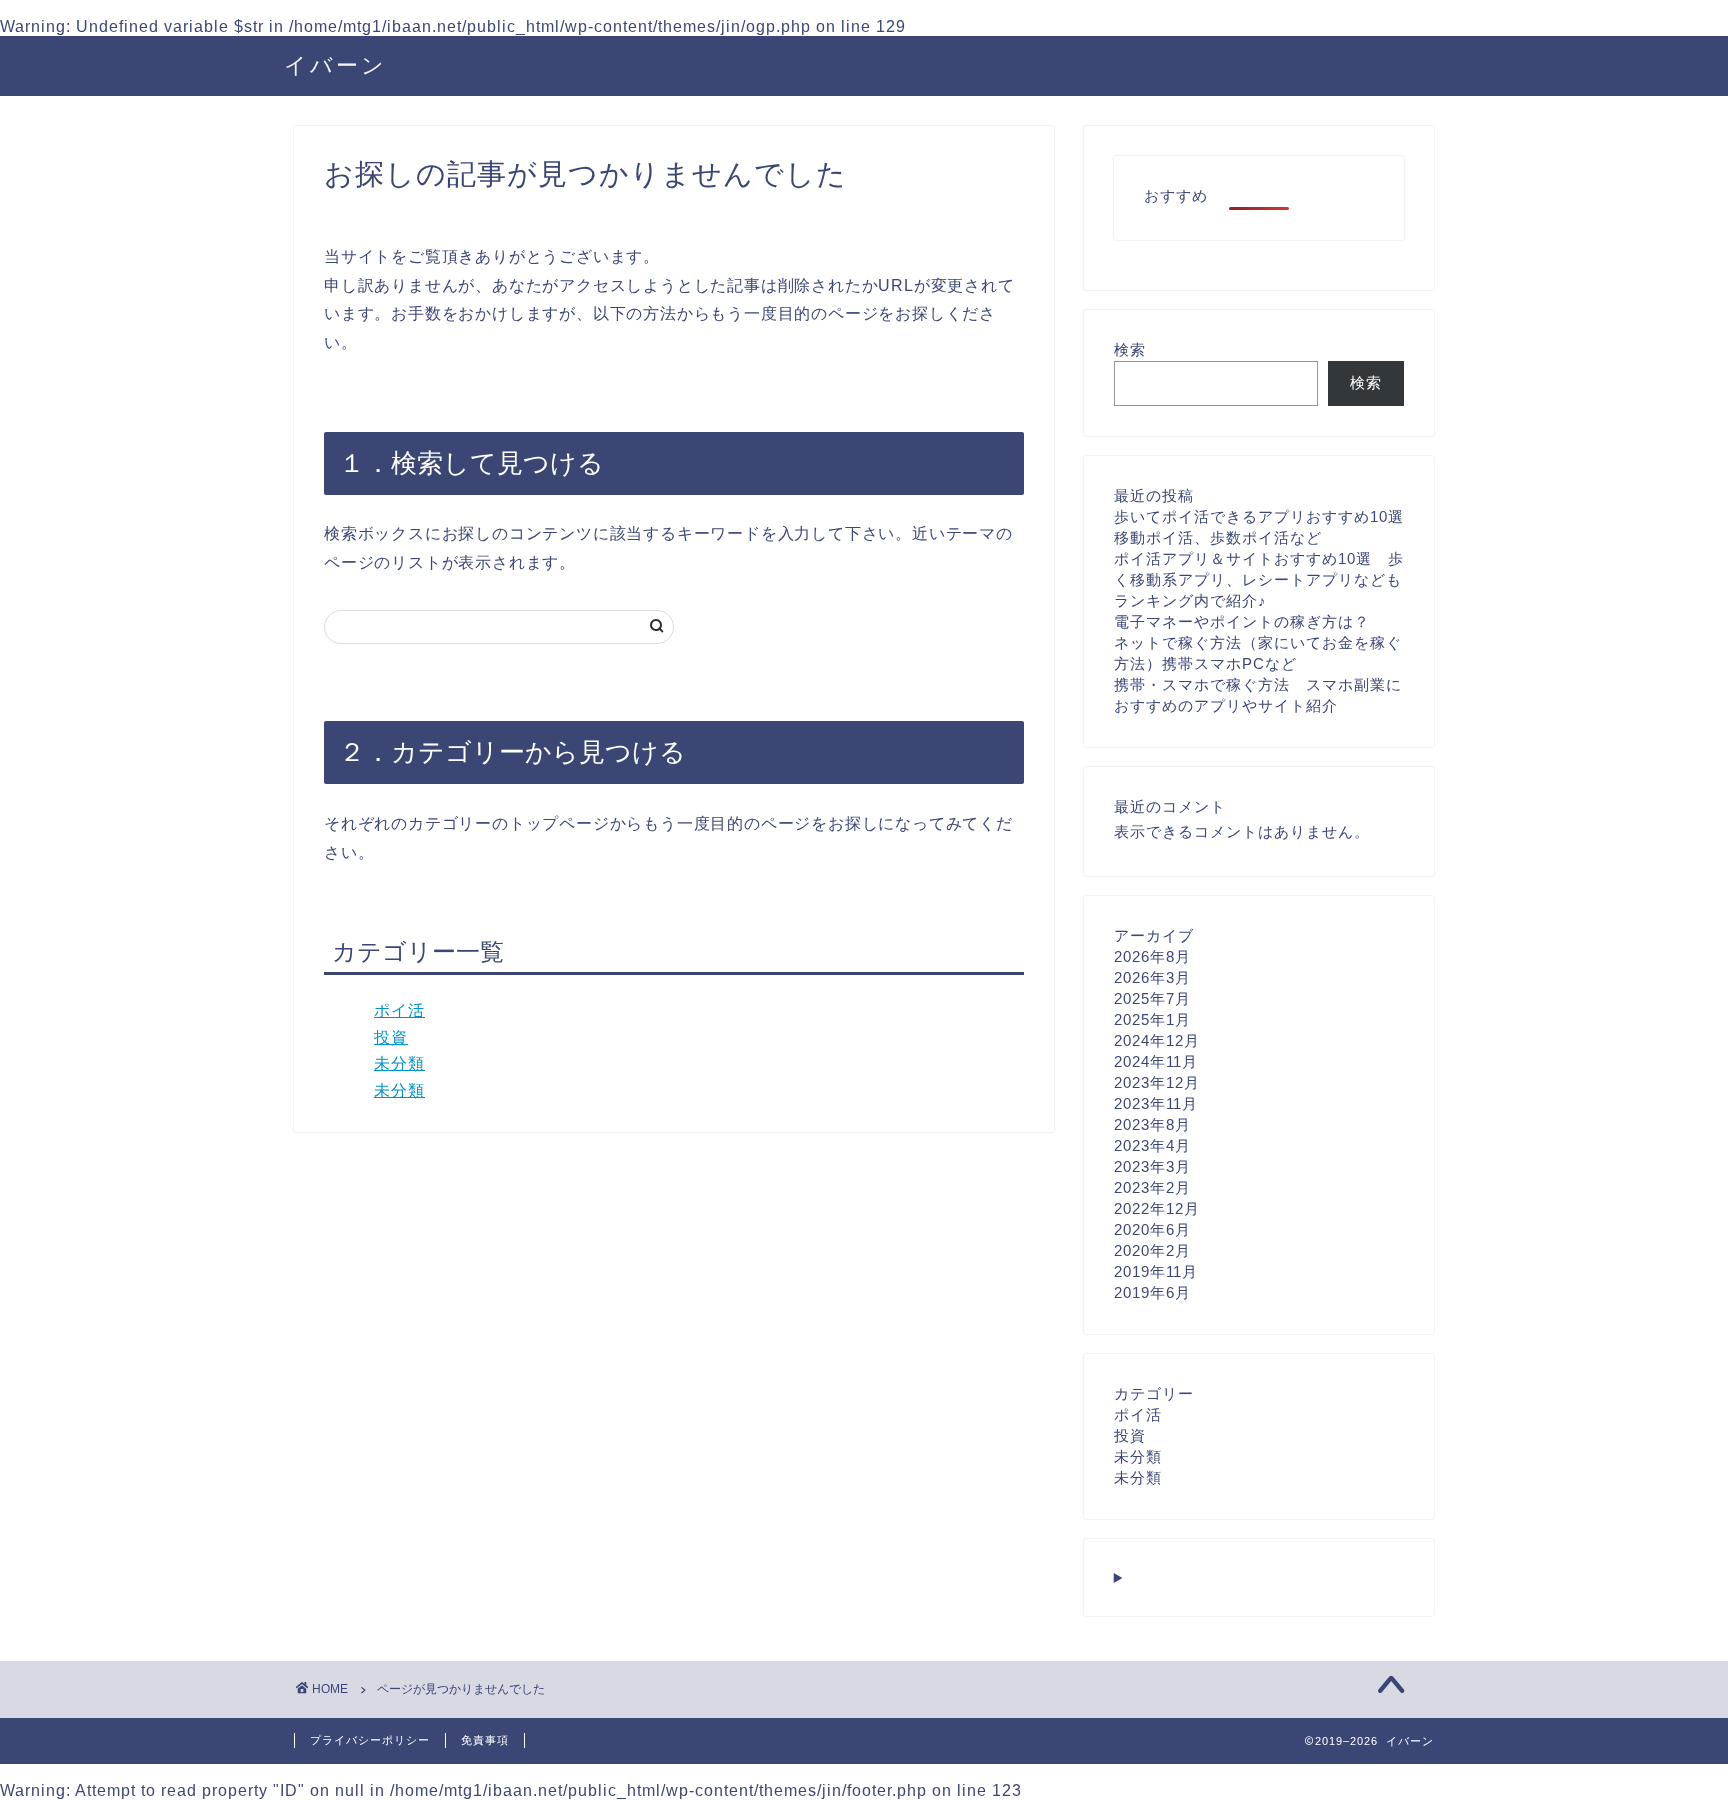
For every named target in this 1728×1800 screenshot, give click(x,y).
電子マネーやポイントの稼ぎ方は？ (1242, 621)
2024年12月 (1157, 1040)
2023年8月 (1152, 1124)
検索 (1130, 349)
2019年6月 (1152, 1292)
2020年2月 (1152, 1250)
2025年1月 (1152, 1019)
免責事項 (485, 1740)
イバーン (335, 64)
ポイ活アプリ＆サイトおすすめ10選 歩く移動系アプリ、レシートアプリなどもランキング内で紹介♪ (1259, 579)
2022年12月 (1157, 1208)
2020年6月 (1152, 1229)
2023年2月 (1152, 1187)
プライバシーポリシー (370, 1740)
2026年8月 (1152, 956)
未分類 (399, 1063)
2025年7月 (1152, 998)
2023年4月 (1152, 1145)
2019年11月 (1156, 1271)
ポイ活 (399, 1010)
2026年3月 (1152, 977)
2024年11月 (1156, 1061)
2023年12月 (1157, 1082)
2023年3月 (1152, 1166)
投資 (391, 1037)
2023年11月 (1156, 1103)
